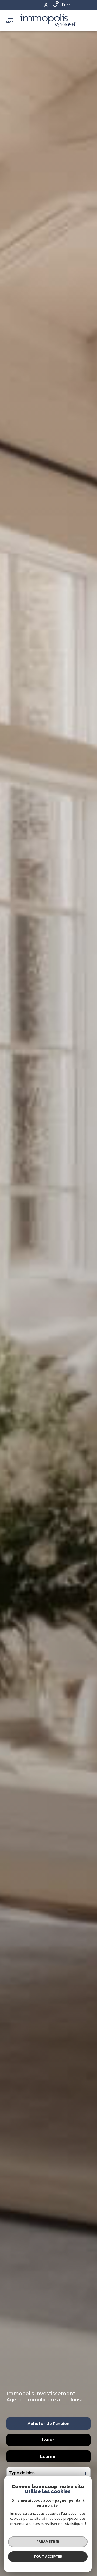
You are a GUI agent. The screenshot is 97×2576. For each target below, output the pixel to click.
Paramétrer (48, 2542)
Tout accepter (48, 2556)
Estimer (49, 2456)
